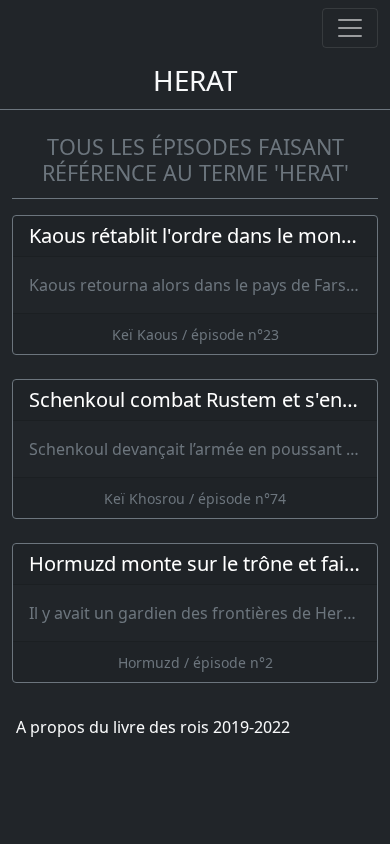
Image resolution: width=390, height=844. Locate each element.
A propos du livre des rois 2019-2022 (153, 727)
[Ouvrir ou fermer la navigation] (350, 28)
